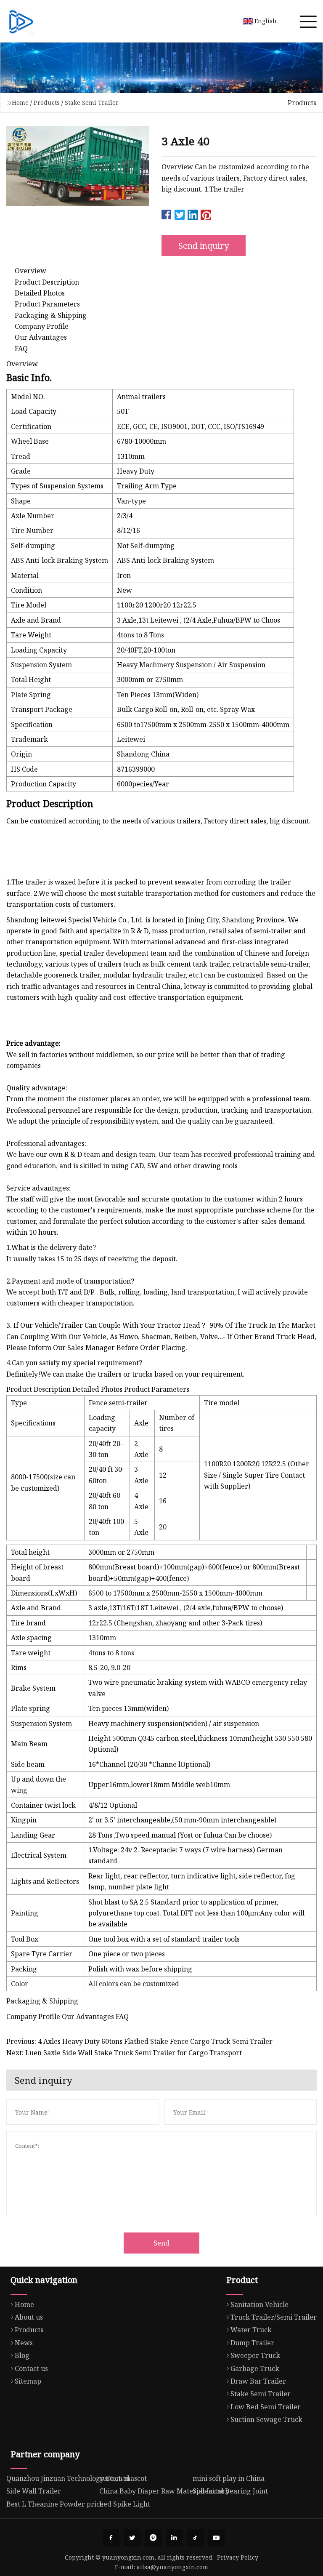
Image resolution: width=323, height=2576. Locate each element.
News (24, 2343)
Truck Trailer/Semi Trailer (274, 2317)
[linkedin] (174, 2538)
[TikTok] (195, 2538)
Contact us (31, 2368)
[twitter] (132, 2538)
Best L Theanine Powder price (55, 2504)
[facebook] (111, 2538)
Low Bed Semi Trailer (266, 2407)
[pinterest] (153, 2538)
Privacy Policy (238, 2557)
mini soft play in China (229, 2478)
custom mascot (123, 2478)
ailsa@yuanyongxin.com (172, 2567)
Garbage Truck (255, 2368)
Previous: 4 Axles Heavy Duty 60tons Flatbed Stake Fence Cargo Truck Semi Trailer (139, 2041)
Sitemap (28, 2381)
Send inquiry (204, 246)
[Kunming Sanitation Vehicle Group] (21, 21)
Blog (22, 2355)
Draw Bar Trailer (258, 2381)
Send (161, 2243)
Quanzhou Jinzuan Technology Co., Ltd (68, 2478)
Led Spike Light (125, 2504)
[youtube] (216, 2538)
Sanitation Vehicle (259, 2304)
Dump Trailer (252, 2343)
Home (20, 103)
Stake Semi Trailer (92, 103)
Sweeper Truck (255, 2355)
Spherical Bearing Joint (230, 2491)
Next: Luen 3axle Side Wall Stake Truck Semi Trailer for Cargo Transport (124, 2053)
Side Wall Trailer (34, 2491)
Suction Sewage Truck (266, 2419)
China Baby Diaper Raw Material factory (164, 2491)
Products (47, 103)
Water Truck (251, 2330)
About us (29, 2317)
